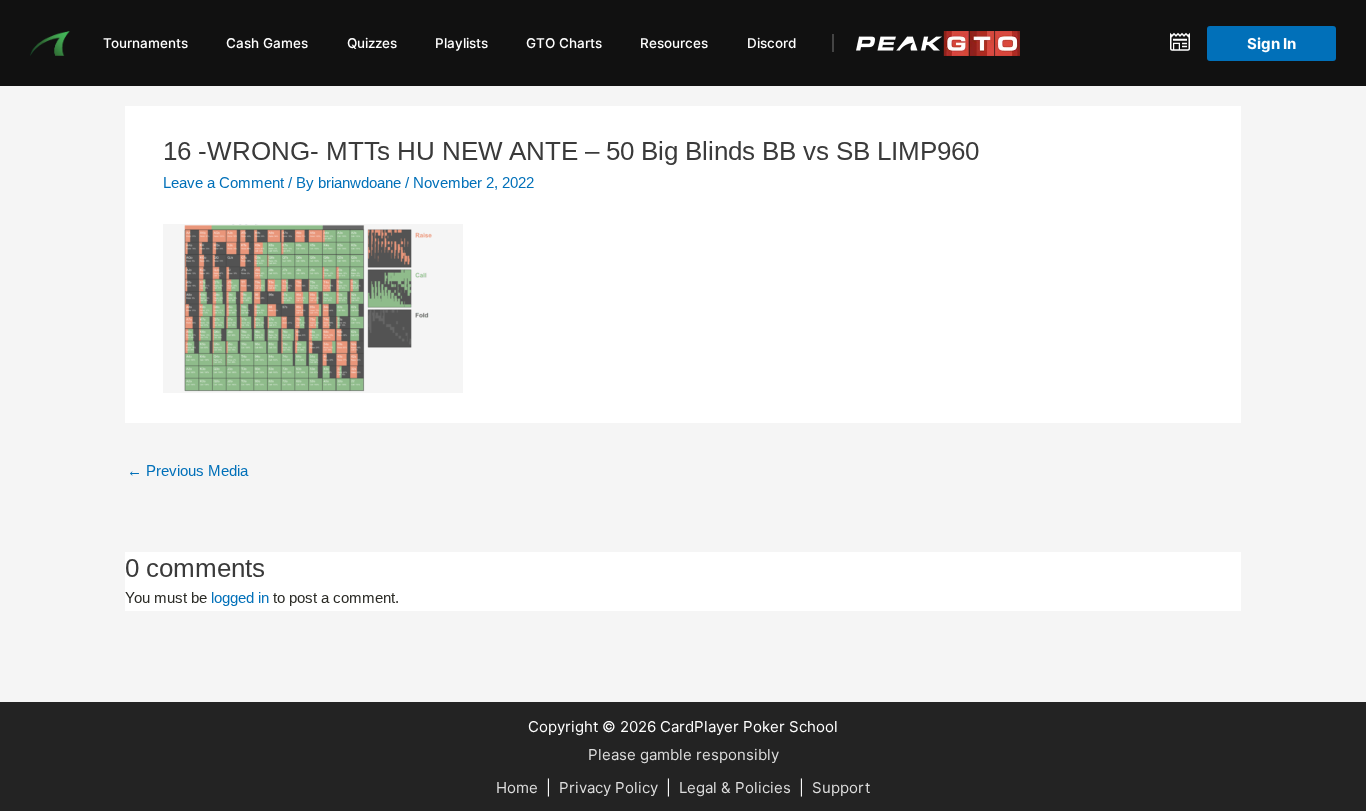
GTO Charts (564, 43)
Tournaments (145, 43)
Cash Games (267, 43)
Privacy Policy (608, 787)
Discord (771, 43)
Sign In (1271, 43)
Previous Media (187, 470)
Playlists (461, 43)
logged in (240, 597)
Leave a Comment (223, 182)
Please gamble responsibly (683, 754)
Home (517, 787)
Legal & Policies (735, 787)
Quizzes (372, 43)
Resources (674, 43)
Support (841, 787)
